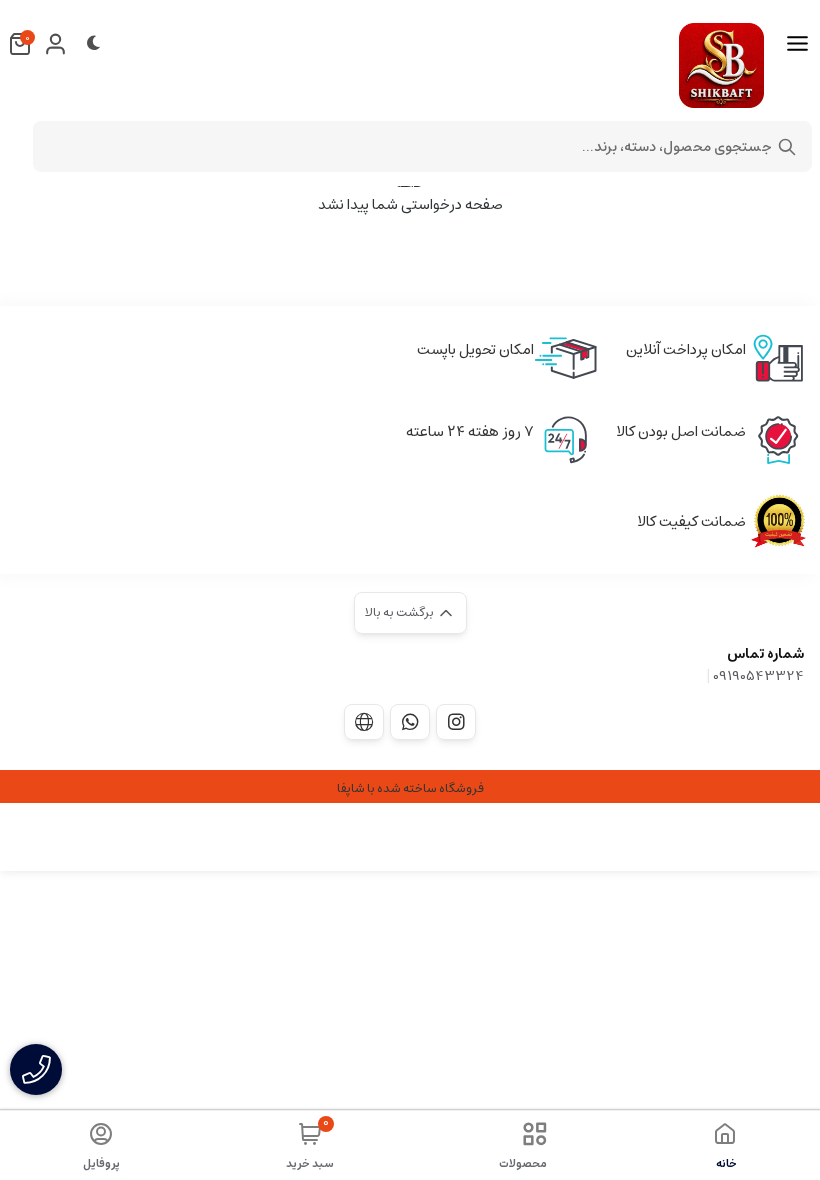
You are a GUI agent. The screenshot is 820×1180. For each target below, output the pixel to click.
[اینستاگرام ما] (456, 722)
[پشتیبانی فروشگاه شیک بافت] (410, 722)
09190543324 (758, 676)
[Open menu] (797, 44)
